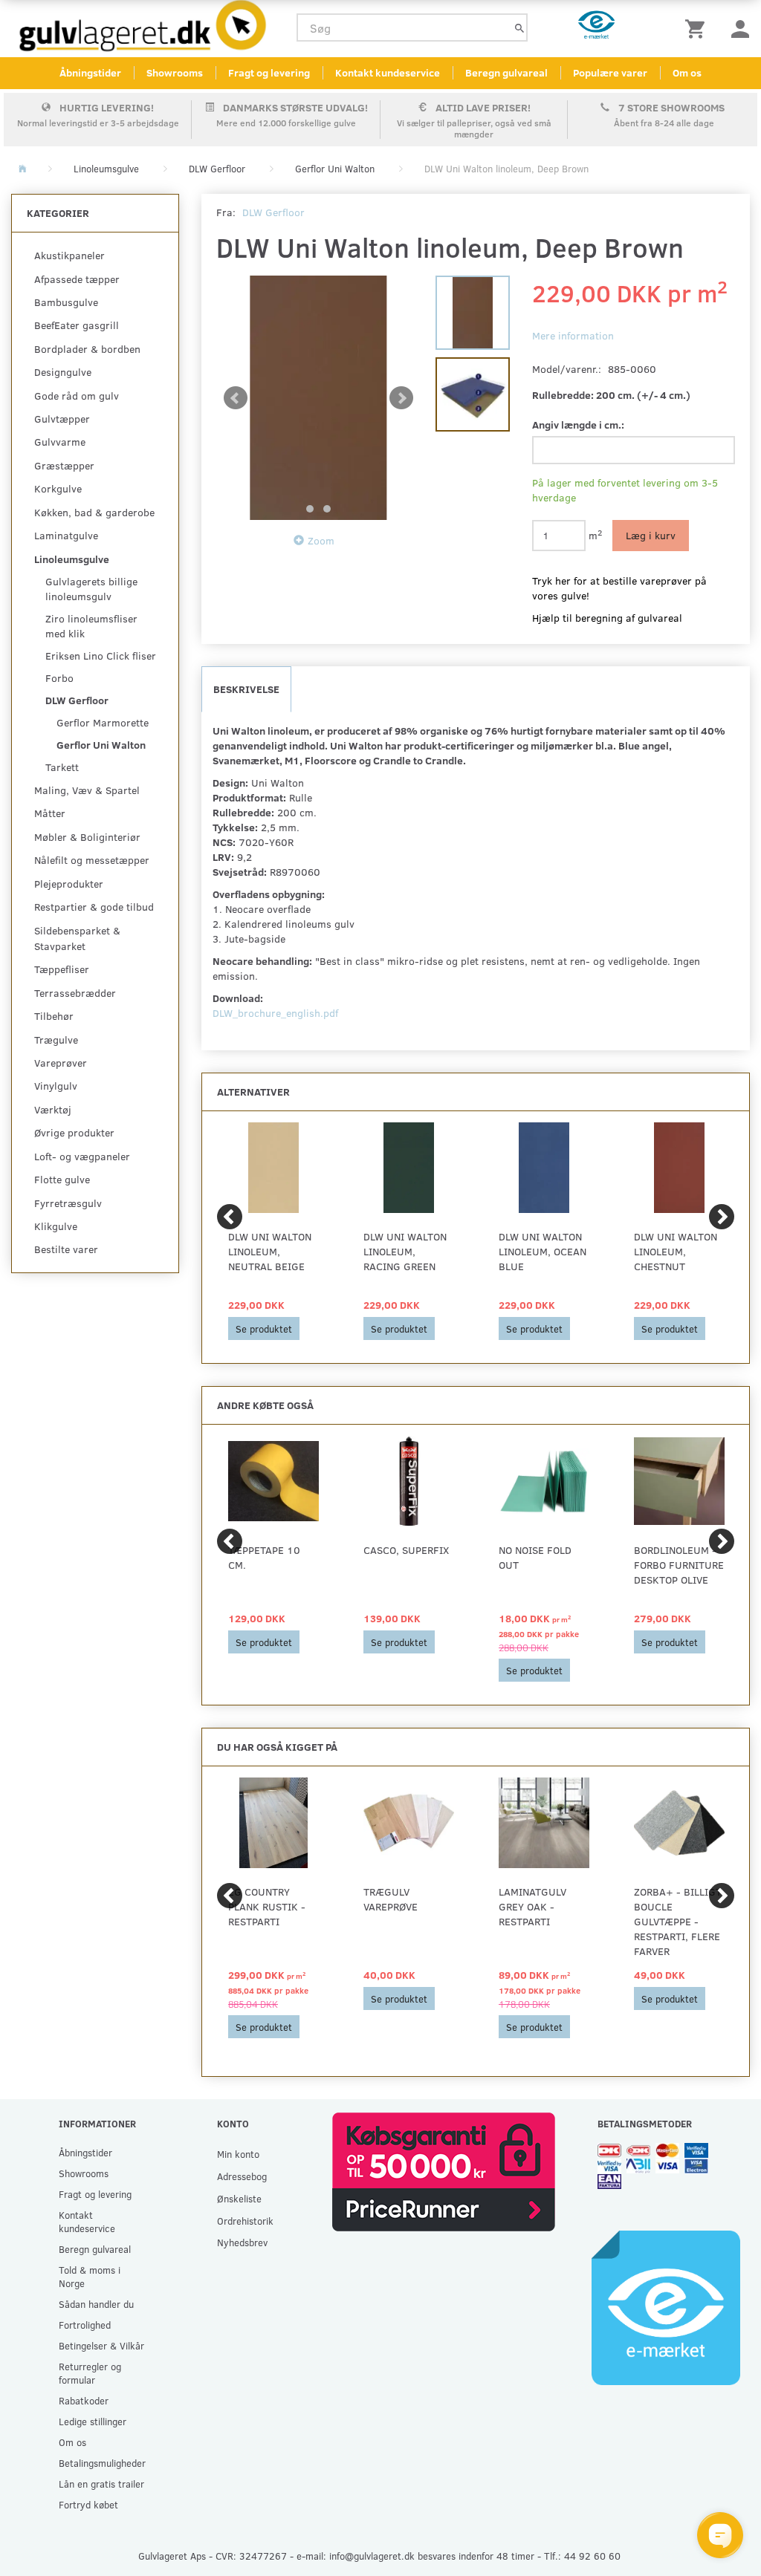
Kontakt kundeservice (388, 72)
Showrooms (175, 72)
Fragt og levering (269, 72)
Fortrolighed (85, 2325)
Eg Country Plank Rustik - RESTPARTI (267, 1906)
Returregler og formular (90, 2373)
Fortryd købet (88, 2504)
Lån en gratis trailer (101, 2484)
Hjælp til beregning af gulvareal (607, 618)
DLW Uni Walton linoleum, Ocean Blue (543, 1251)
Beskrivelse (246, 689)
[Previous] (230, 1217)
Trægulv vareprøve (391, 1899)
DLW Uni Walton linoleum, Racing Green (405, 1251)
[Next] (722, 1217)
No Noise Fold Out (535, 1557)
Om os (687, 72)
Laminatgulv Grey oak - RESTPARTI (532, 1906)
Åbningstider (90, 72)
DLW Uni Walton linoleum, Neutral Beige (270, 1251)
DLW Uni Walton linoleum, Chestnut (676, 1251)
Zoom (321, 540)
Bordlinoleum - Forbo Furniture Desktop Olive (679, 1565)
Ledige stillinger (93, 2421)
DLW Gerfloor (273, 212)
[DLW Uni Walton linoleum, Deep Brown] (318, 398)
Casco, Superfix (406, 1550)
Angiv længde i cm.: (578, 425)
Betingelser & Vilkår (101, 2345)
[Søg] (519, 28)
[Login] (740, 28)
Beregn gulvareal (506, 72)
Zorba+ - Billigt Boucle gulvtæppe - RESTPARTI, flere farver (678, 1921)
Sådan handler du (96, 2304)
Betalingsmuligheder (102, 2463)
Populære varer (610, 72)
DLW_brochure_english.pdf (275, 1013)
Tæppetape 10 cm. (264, 1557)
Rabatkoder (84, 2400)
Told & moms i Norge (90, 2276)
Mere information (573, 335)
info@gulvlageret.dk (372, 2556)
